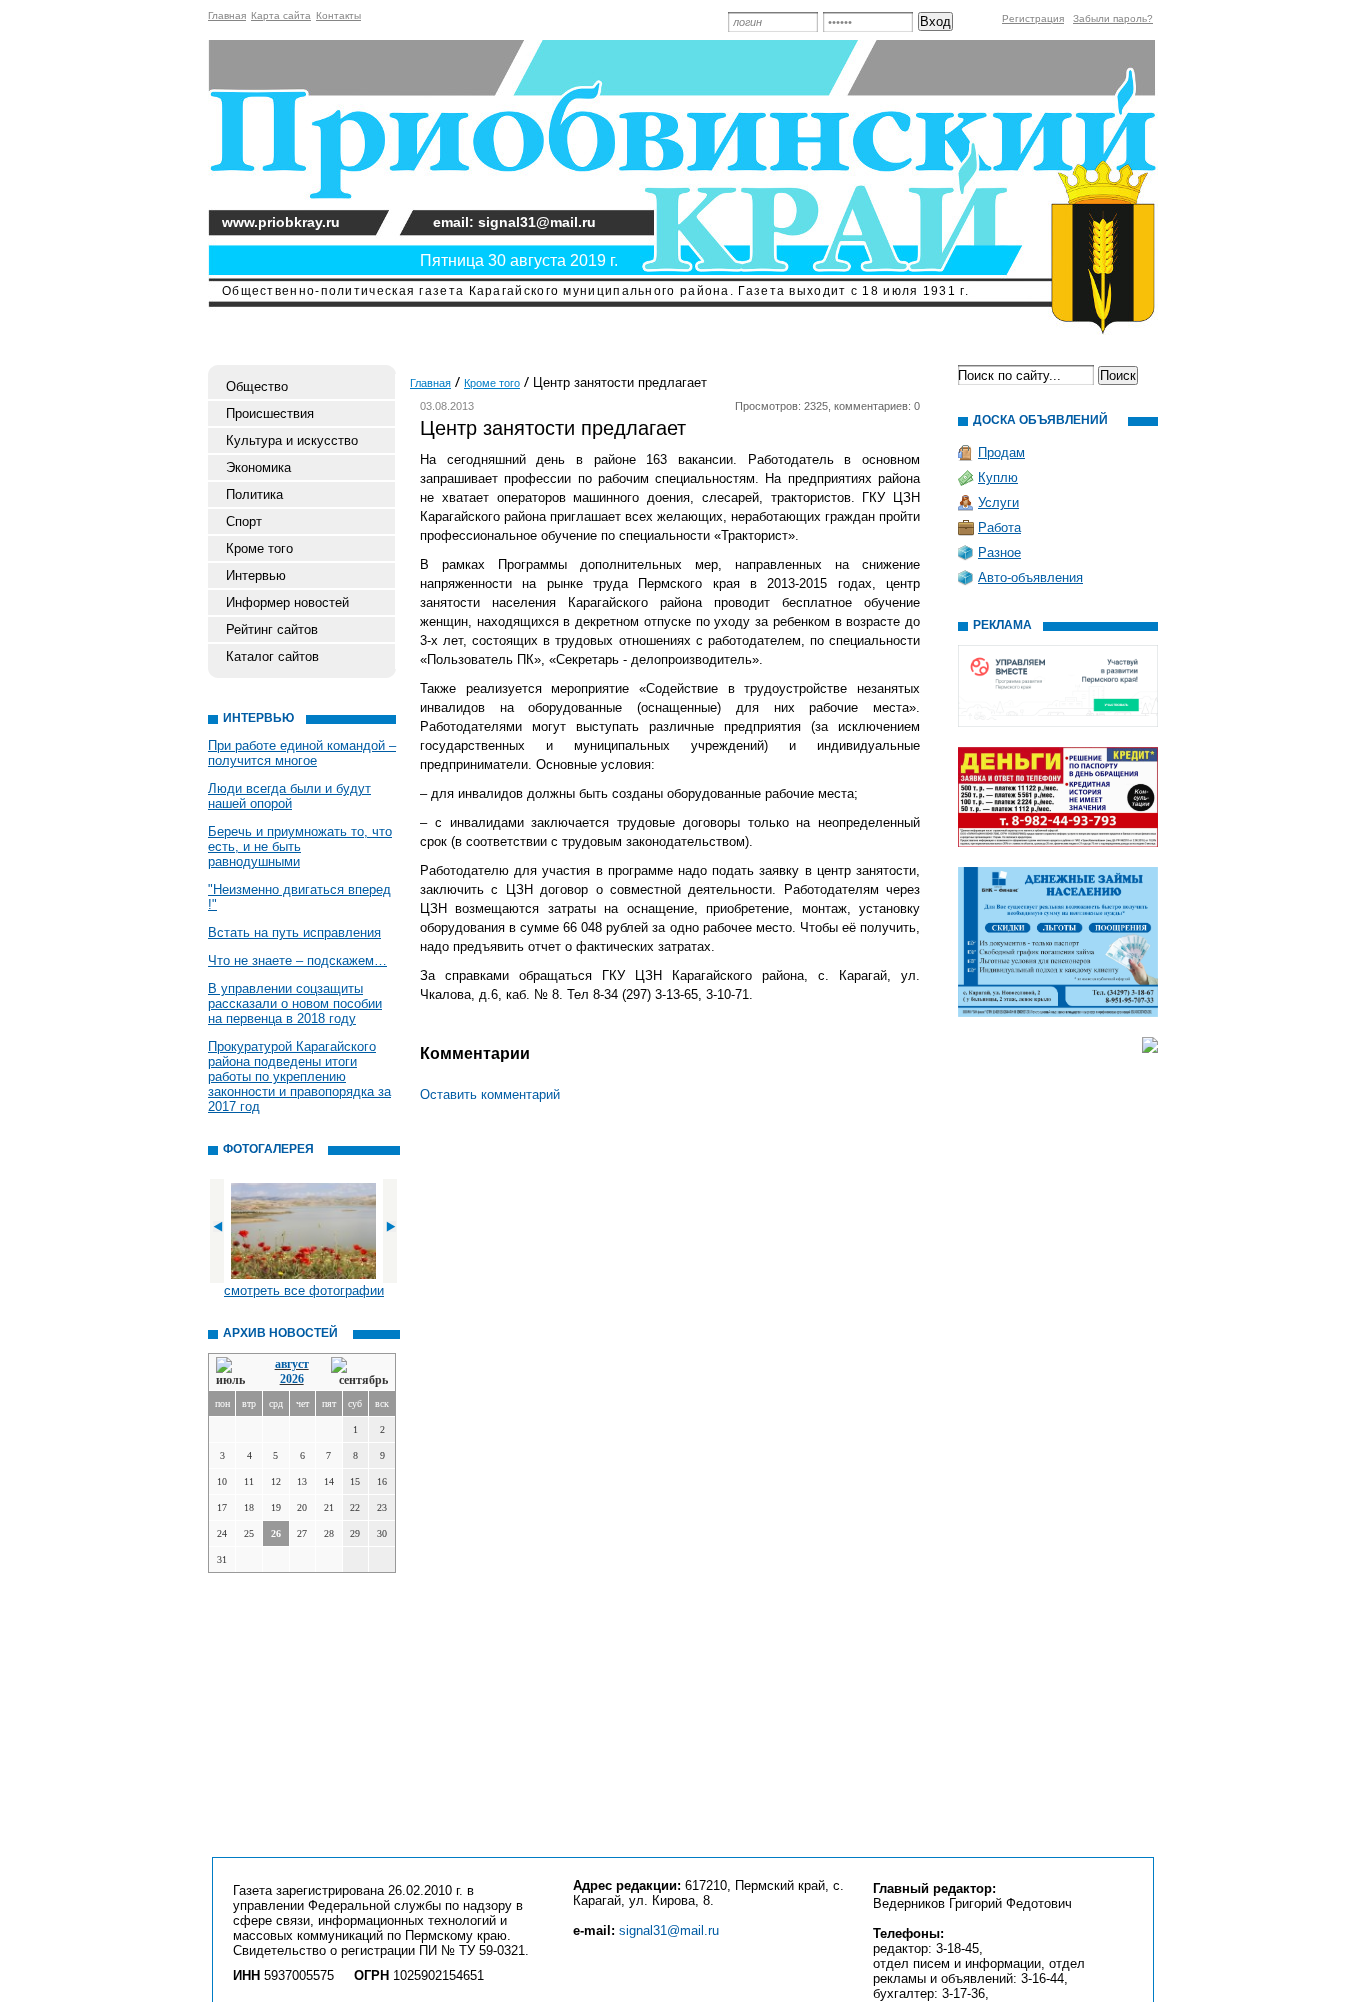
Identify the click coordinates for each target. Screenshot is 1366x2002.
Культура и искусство (292, 440)
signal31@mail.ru (669, 1930)
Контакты (338, 15)
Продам (1001, 452)
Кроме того (259, 548)
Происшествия (270, 413)
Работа (999, 527)
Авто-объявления (1030, 577)
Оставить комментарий (490, 1094)
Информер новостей (287, 602)
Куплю (998, 477)
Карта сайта (281, 15)
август (292, 1364)
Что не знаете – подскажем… (297, 960)
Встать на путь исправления (294, 932)
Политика (254, 494)
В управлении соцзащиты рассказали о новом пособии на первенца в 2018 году (295, 1003)
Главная (227, 15)
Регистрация (1033, 18)
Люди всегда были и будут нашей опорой (289, 796)
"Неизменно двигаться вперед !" (299, 897)
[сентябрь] (359, 1372)
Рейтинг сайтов (272, 629)
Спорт (244, 521)
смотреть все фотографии (304, 1290)
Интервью (256, 575)
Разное (999, 552)
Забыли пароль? (1113, 18)
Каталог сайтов (272, 656)
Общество (257, 386)
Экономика (258, 467)
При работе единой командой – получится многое (302, 753)
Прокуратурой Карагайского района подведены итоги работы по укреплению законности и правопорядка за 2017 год (299, 1076)
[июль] (234, 1372)
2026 (292, 1379)
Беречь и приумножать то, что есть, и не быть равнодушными (300, 846)
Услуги (998, 502)
